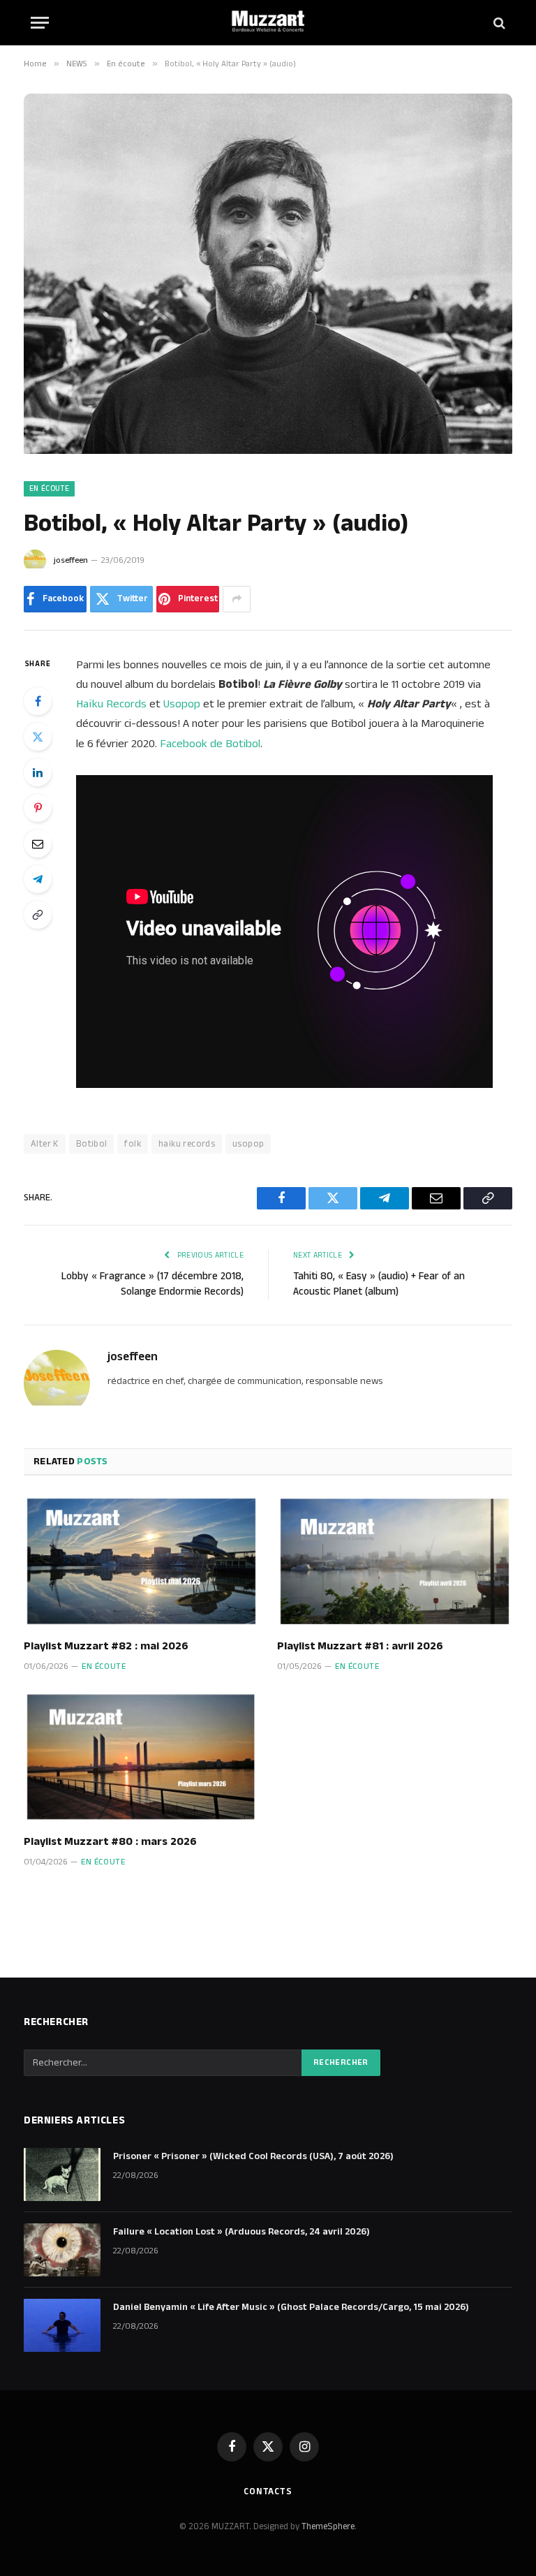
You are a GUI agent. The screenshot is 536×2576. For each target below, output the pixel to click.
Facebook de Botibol (210, 744)
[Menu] (40, 23)
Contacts (268, 2492)
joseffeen (71, 560)
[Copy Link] (38, 915)
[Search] (498, 23)
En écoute (49, 489)
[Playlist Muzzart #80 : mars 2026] (141, 1758)
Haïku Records (111, 704)
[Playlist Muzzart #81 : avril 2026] (395, 1561)
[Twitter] (38, 737)
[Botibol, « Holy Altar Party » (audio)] (268, 451)
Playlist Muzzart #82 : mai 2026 (106, 1647)
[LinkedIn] (38, 772)
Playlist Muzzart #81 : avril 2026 (360, 1647)
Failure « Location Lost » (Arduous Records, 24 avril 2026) (241, 2232)
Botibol (92, 1144)
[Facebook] (38, 701)
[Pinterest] (38, 808)
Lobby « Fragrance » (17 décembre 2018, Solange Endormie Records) (152, 1284)
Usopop (182, 704)
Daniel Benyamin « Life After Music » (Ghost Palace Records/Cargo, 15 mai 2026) (291, 2307)
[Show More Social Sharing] (237, 599)
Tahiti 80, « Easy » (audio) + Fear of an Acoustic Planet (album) (379, 1284)
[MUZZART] (268, 23)
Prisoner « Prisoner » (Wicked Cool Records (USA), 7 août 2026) (253, 2156)
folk (133, 1144)
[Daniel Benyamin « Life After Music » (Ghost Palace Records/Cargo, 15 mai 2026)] (62, 2325)
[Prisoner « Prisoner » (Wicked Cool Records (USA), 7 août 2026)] (62, 2174)
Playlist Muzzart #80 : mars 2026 (110, 1842)
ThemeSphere (328, 2526)
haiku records (187, 1144)
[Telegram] (38, 879)
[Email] (38, 844)
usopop (248, 1144)
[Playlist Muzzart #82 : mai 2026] (141, 1561)
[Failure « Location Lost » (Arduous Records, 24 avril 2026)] (62, 2250)
